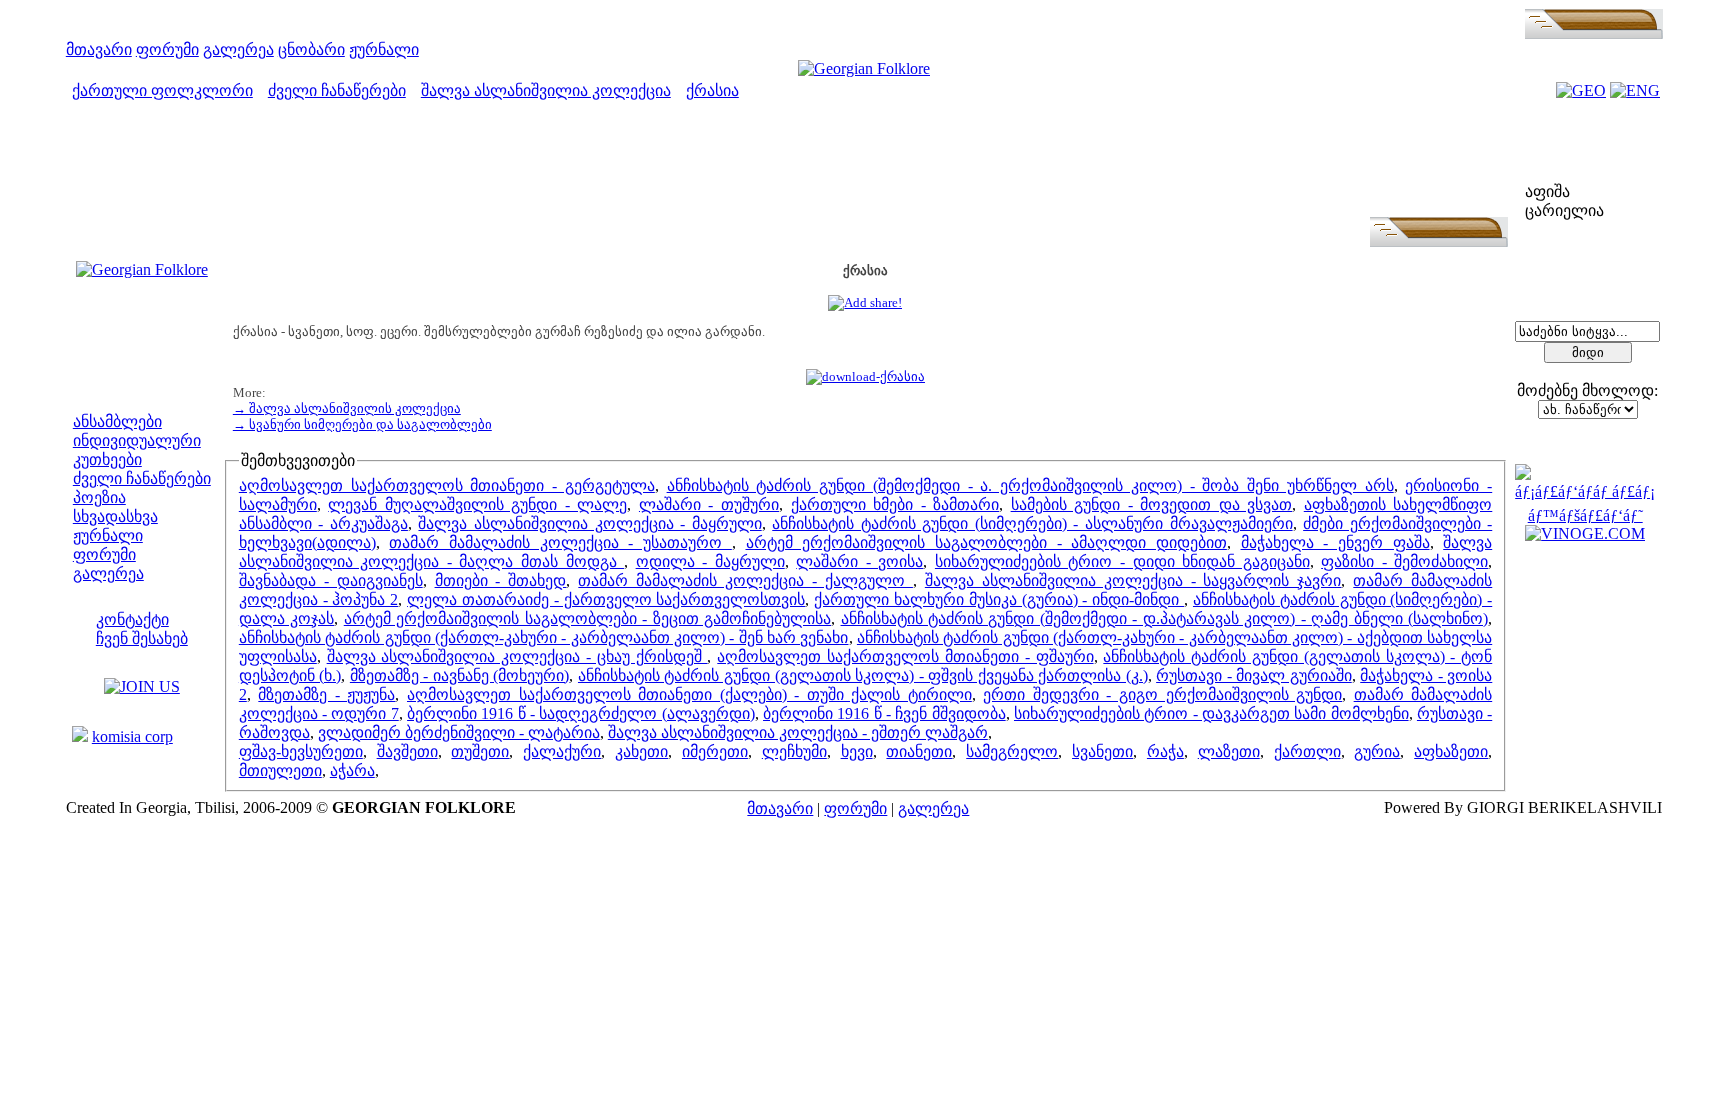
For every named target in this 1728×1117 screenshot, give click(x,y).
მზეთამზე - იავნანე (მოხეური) (460, 675)
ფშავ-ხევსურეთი (301, 751)
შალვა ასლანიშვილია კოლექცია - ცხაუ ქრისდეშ (517, 656)
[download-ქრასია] (865, 376)
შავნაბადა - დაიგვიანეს (331, 580)
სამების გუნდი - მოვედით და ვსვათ (1152, 504)
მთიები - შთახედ (501, 580)
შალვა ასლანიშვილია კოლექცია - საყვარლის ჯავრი (1133, 580)
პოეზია (99, 497)
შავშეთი (407, 751)
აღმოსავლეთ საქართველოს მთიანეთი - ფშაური (905, 656)
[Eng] (1635, 90)
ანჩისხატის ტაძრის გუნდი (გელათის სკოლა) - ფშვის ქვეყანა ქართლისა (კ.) (863, 675)
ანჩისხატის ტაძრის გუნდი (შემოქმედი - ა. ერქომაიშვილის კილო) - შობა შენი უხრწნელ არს (1030, 485)
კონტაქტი (132, 619)
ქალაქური (562, 751)
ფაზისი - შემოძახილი (1404, 561)
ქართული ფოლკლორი (162, 90)
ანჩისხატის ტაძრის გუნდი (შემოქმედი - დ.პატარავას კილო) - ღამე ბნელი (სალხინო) (1165, 618)
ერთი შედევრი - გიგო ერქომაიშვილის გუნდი (1162, 694)
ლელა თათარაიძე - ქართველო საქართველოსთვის (606, 599)
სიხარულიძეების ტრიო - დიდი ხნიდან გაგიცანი (1122, 561)
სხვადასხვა (115, 516)
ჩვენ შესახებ (142, 638)
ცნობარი (311, 49)
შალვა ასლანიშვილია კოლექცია (546, 90)
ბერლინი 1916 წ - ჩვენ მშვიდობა (884, 713)
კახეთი (641, 751)
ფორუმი (167, 49)
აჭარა (352, 770)
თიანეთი (919, 751)
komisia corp (132, 736)
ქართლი (1307, 751)
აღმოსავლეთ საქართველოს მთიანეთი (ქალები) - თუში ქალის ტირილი (689, 694)
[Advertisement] (865, 172)
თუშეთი (480, 751)
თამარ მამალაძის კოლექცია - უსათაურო (560, 542)
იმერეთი (715, 751)
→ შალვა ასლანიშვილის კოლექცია (347, 408)
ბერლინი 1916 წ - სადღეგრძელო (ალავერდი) (581, 713)
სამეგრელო (1012, 751)
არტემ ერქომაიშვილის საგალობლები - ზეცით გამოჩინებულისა (587, 618)
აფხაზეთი (1451, 751)
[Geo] (1581, 90)
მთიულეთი (280, 770)
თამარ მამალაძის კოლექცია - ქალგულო (745, 580)
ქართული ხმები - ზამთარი (895, 504)
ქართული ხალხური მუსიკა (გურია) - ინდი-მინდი (999, 599)
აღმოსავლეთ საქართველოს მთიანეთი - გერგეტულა (447, 485)
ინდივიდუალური (137, 440)
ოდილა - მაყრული (710, 561)
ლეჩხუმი (794, 751)
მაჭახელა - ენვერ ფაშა (1335, 542)
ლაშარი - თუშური (709, 504)
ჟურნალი (384, 49)
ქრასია (712, 90)
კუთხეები (107, 459)
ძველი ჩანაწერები (337, 90)
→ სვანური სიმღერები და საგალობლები (362, 424)
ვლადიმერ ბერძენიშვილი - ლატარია (459, 732)
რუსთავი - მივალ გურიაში (1254, 675)
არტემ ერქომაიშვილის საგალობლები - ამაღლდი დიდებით (986, 542)
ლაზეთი (1229, 751)
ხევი (857, 751)
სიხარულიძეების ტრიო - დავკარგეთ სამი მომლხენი (1211, 713)
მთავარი (99, 49)
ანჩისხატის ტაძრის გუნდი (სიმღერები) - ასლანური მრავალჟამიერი (1032, 523)
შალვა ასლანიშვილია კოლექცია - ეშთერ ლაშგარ (798, 732)
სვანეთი (1102, 751)
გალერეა (238, 49)
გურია (1377, 751)
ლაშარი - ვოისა (859, 561)
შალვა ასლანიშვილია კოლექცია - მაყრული (589, 523)
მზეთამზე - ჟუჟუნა (326, 694)
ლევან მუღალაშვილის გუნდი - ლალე (477, 504)
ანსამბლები (117, 421)
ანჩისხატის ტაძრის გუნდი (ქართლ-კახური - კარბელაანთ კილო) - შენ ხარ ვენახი (544, 637)
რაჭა (1165, 751)
